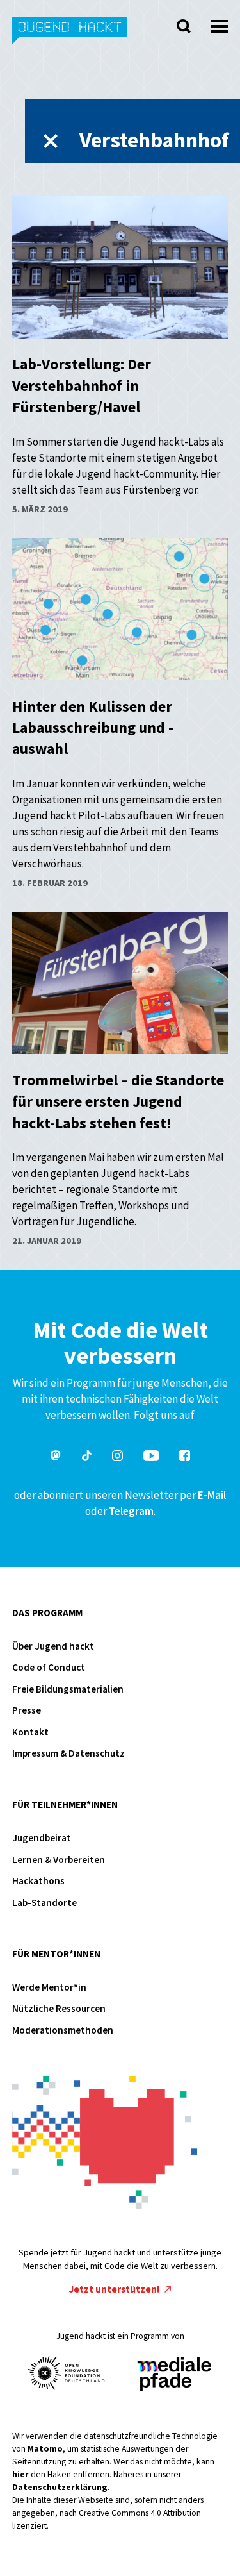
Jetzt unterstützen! (116, 2289)
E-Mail (212, 1495)
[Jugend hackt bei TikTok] (87, 1458)
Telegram (131, 1511)
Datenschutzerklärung (60, 2487)
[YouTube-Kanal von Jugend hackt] (151, 1458)
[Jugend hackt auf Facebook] (185, 1458)
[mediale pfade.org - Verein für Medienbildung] (173, 2375)
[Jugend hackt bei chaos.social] (56, 1458)
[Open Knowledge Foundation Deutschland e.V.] (67, 2373)
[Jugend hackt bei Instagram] (117, 1458)
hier (20, 2474)
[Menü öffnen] (219, 23)
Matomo (45, 2449)
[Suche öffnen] (184, 26)
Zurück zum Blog (51, 141)
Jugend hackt (70, 38)
